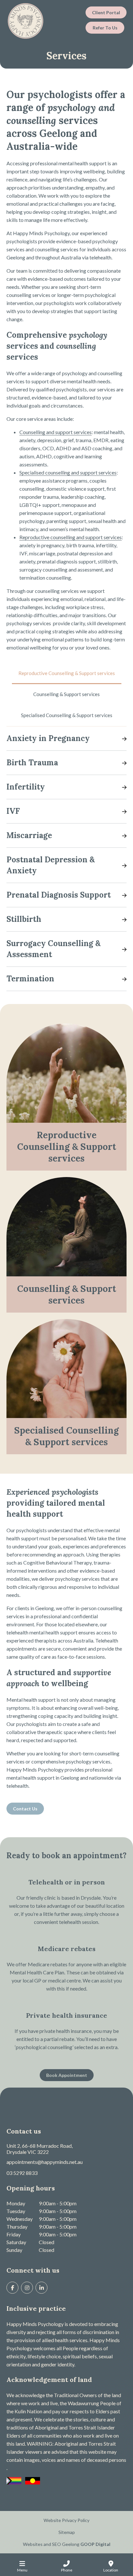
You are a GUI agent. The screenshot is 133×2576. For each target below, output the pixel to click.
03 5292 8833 (22, 2173)
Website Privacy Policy (66, 2520)
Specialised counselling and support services (68, 472)
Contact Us (25, 1809)
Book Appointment (67, 2075)
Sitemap (67, 2532)
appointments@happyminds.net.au (45, 2162)
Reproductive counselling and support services (71, 537)
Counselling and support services (56, 432)
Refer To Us (105, 28)
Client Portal (106, 12)
